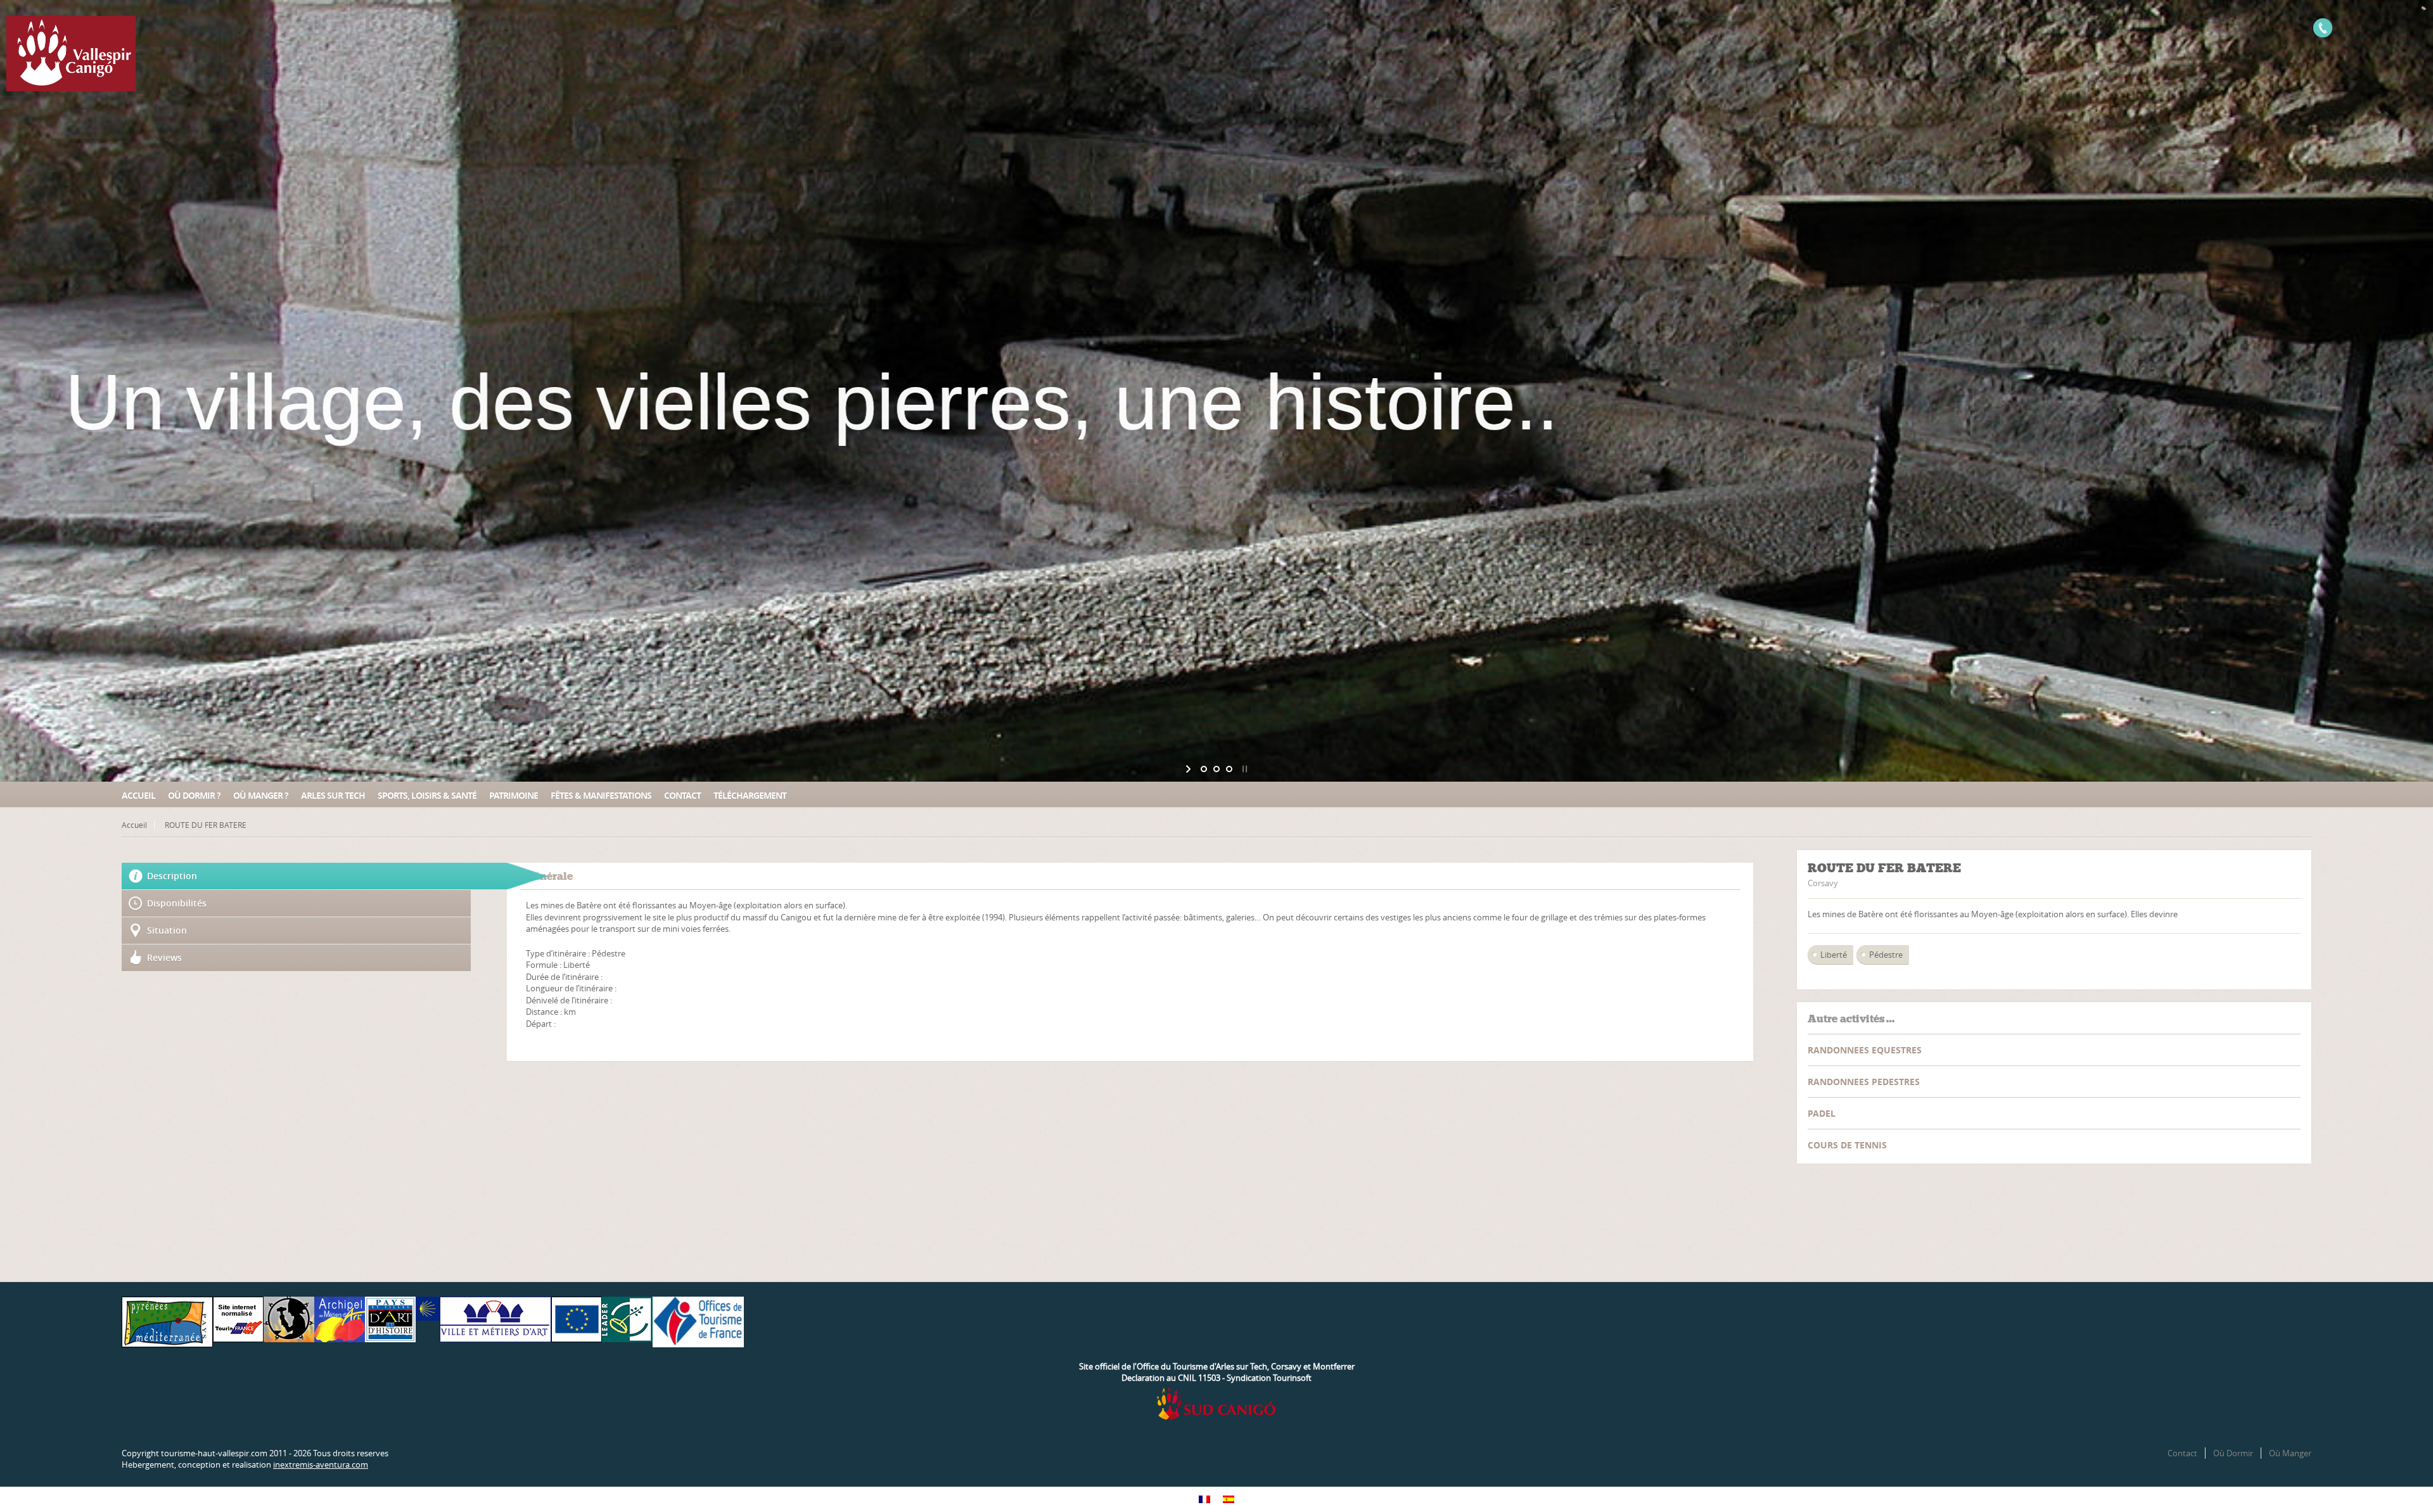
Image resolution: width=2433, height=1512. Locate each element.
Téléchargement (750, 795)
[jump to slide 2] (1216, 769)
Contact (682, 795)
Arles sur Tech (333, 795)
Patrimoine (514, 795)
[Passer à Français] (1204, 1500)
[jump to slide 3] (1229, 769)
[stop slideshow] (1243, 769)
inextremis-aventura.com (321, 1464)
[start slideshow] (1190, 769)
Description (172, 876)
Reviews (164, 957)
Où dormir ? (194, 795)
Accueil (138, 795)
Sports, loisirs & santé (427, 795)
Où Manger (2290, 1453)
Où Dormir (2233, 1453)
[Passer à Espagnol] (1229, 1500)
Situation (167, 930)
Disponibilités (177, 903)
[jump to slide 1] (1204, 769)
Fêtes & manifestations (601, 795)
